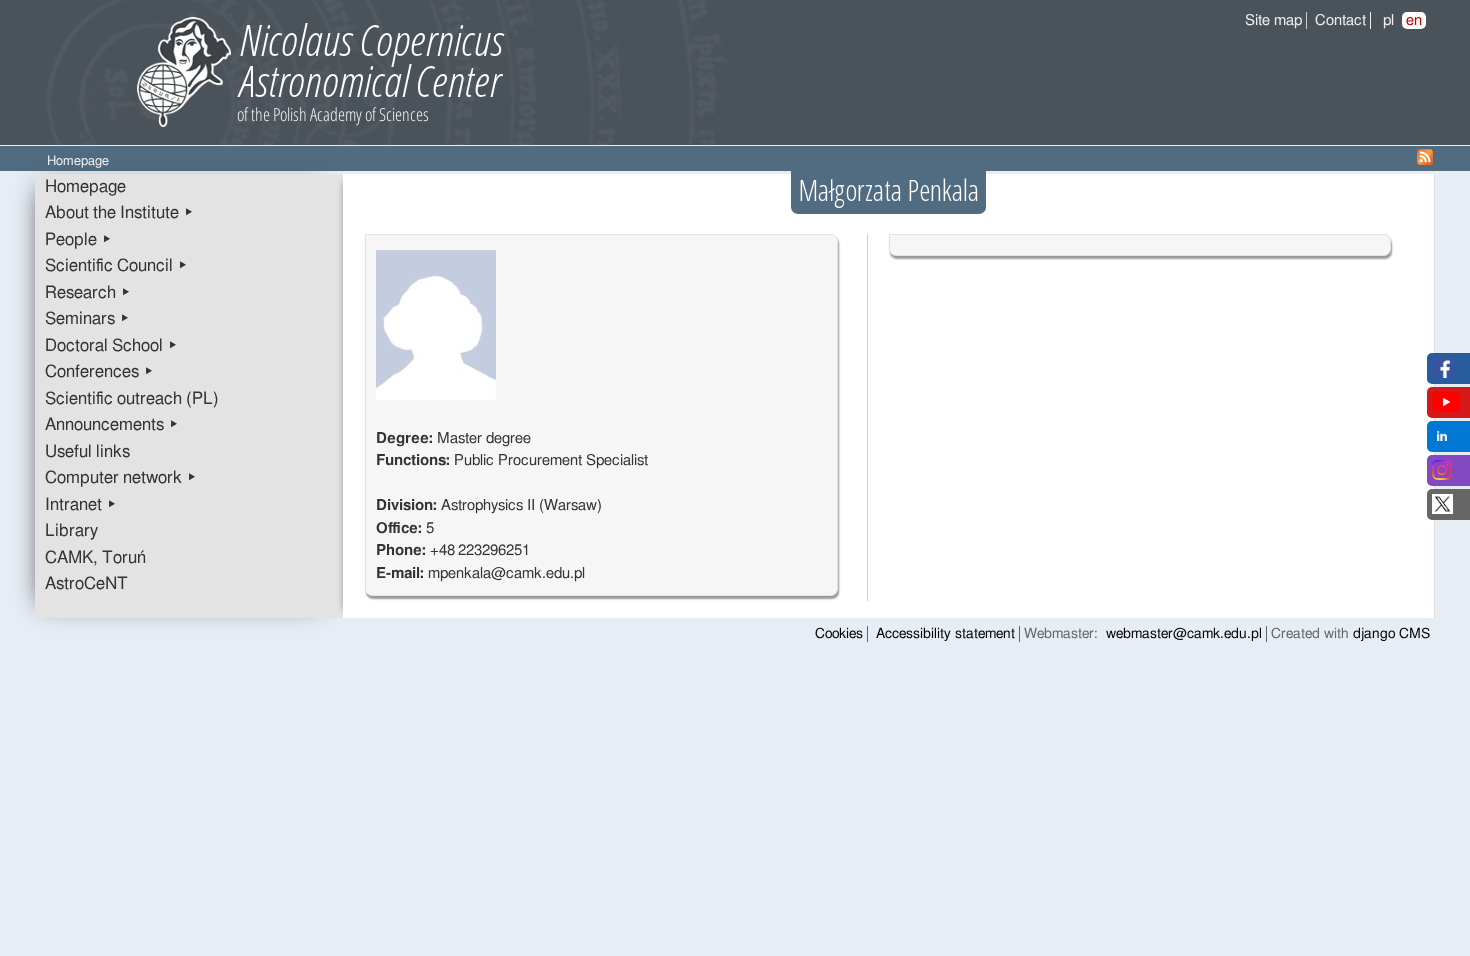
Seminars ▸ (87, 319)
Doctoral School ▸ (111, 346)
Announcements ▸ (112, 425)
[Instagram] (1442, 475)
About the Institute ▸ (119, 213)
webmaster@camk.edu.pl (1184, 634)
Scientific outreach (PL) (132, 399)
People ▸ (78, 240)
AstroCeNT (86, 584)
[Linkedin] (1442, 441)
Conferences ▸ (99, 372)
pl (1388, 20)
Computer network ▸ (121, 478)
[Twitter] (1442, 509)
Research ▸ (88, 293)
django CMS (1391, 634)
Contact (1340, 20)
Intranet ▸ (81, 505)
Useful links (87, 452)
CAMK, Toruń (95, 558)
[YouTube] (1446, 407)
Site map (1273, 20)
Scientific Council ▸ (116, 266)
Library (71, 531)
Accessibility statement (945, 634)
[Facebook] (1442, 373)
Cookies (839, 634)
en (1414, 20)
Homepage (85, 187)
